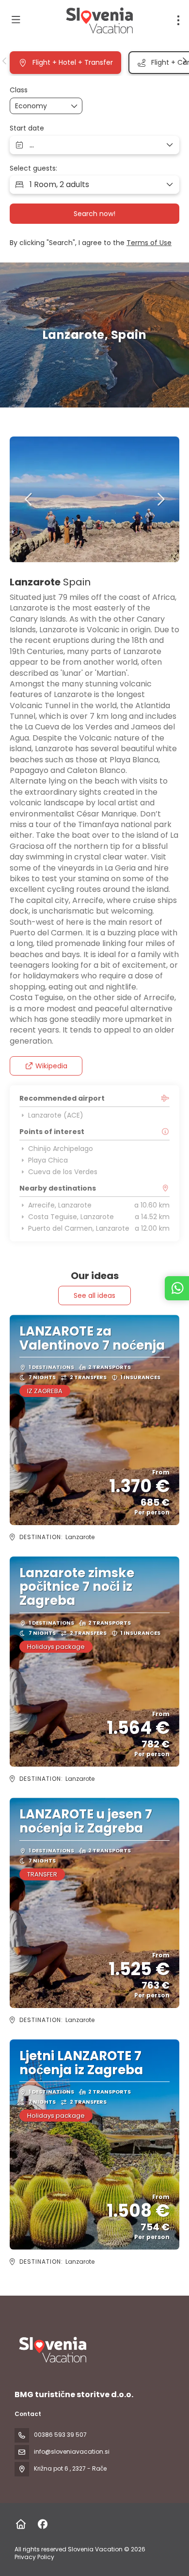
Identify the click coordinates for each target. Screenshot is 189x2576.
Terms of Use (149, 243)
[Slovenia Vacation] (52, 2350)
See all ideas (94, 1295)
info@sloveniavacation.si (72, 2452)
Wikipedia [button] (51, 1066)
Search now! (94, 214)
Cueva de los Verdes (63, 1172)
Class (19, 90)
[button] (5, 61)
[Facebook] (42, 2524)
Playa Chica (48, 1160)
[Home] (21, 2524)
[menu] (178, 20)
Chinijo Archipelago (61, 1149)
